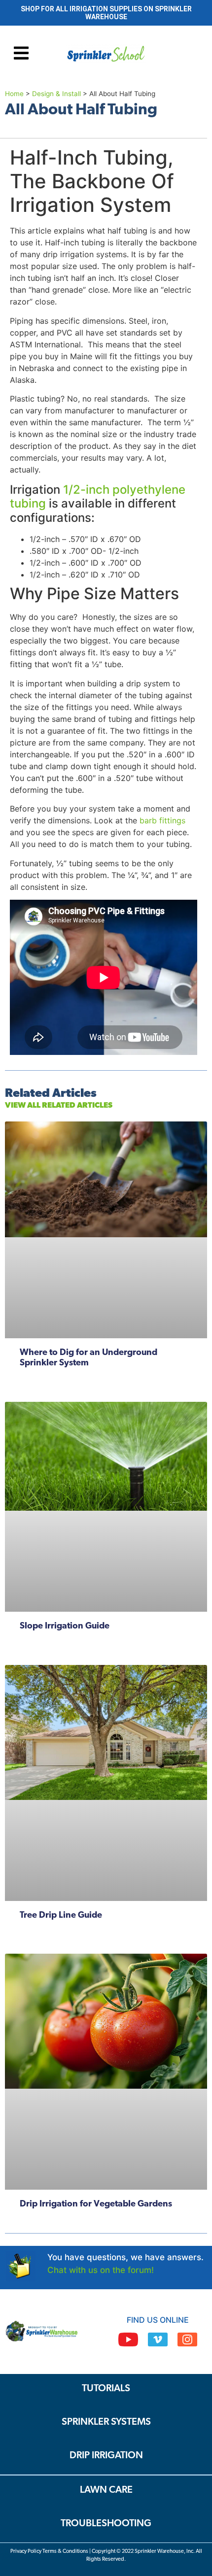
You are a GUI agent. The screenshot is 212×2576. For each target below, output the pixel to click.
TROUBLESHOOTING (106, 2524)
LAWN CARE (106, 2490)
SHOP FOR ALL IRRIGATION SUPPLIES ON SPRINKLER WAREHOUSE (106, 13)
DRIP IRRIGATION (106, 2456)
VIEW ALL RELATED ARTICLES (59, 1106)
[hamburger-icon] (21, 54)
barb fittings (161, 820)
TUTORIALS (106, 2389)
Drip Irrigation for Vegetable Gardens (96, 2204)
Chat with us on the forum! (101, 2270)
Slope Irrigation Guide (65, 1627)
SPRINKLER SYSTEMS (106, 2422)
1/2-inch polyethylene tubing (98, 497)
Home (14, 94)
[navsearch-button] (178, 55)
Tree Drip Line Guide (61, 1916)
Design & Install (56, 94)
